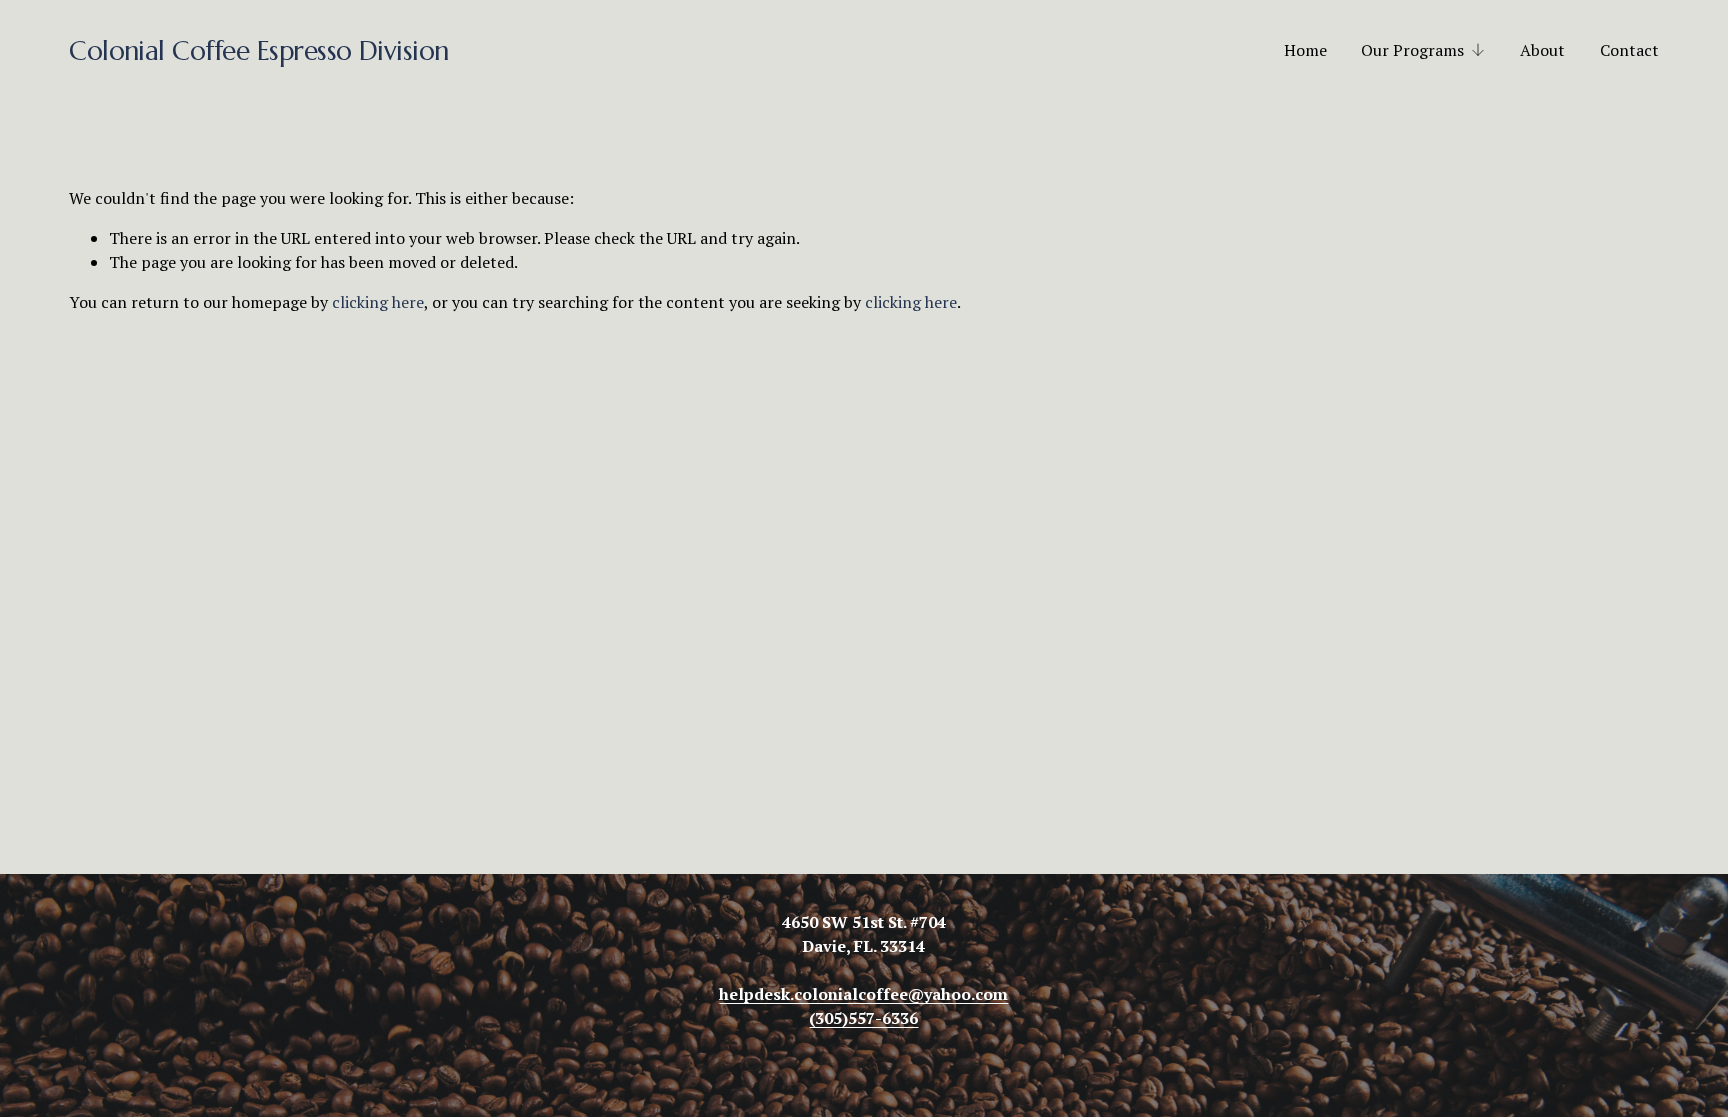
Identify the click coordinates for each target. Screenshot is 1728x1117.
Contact (1629, 50)
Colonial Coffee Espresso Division (259, 50)
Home (1305, 50)
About (1542, 50)
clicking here (378, 302)
